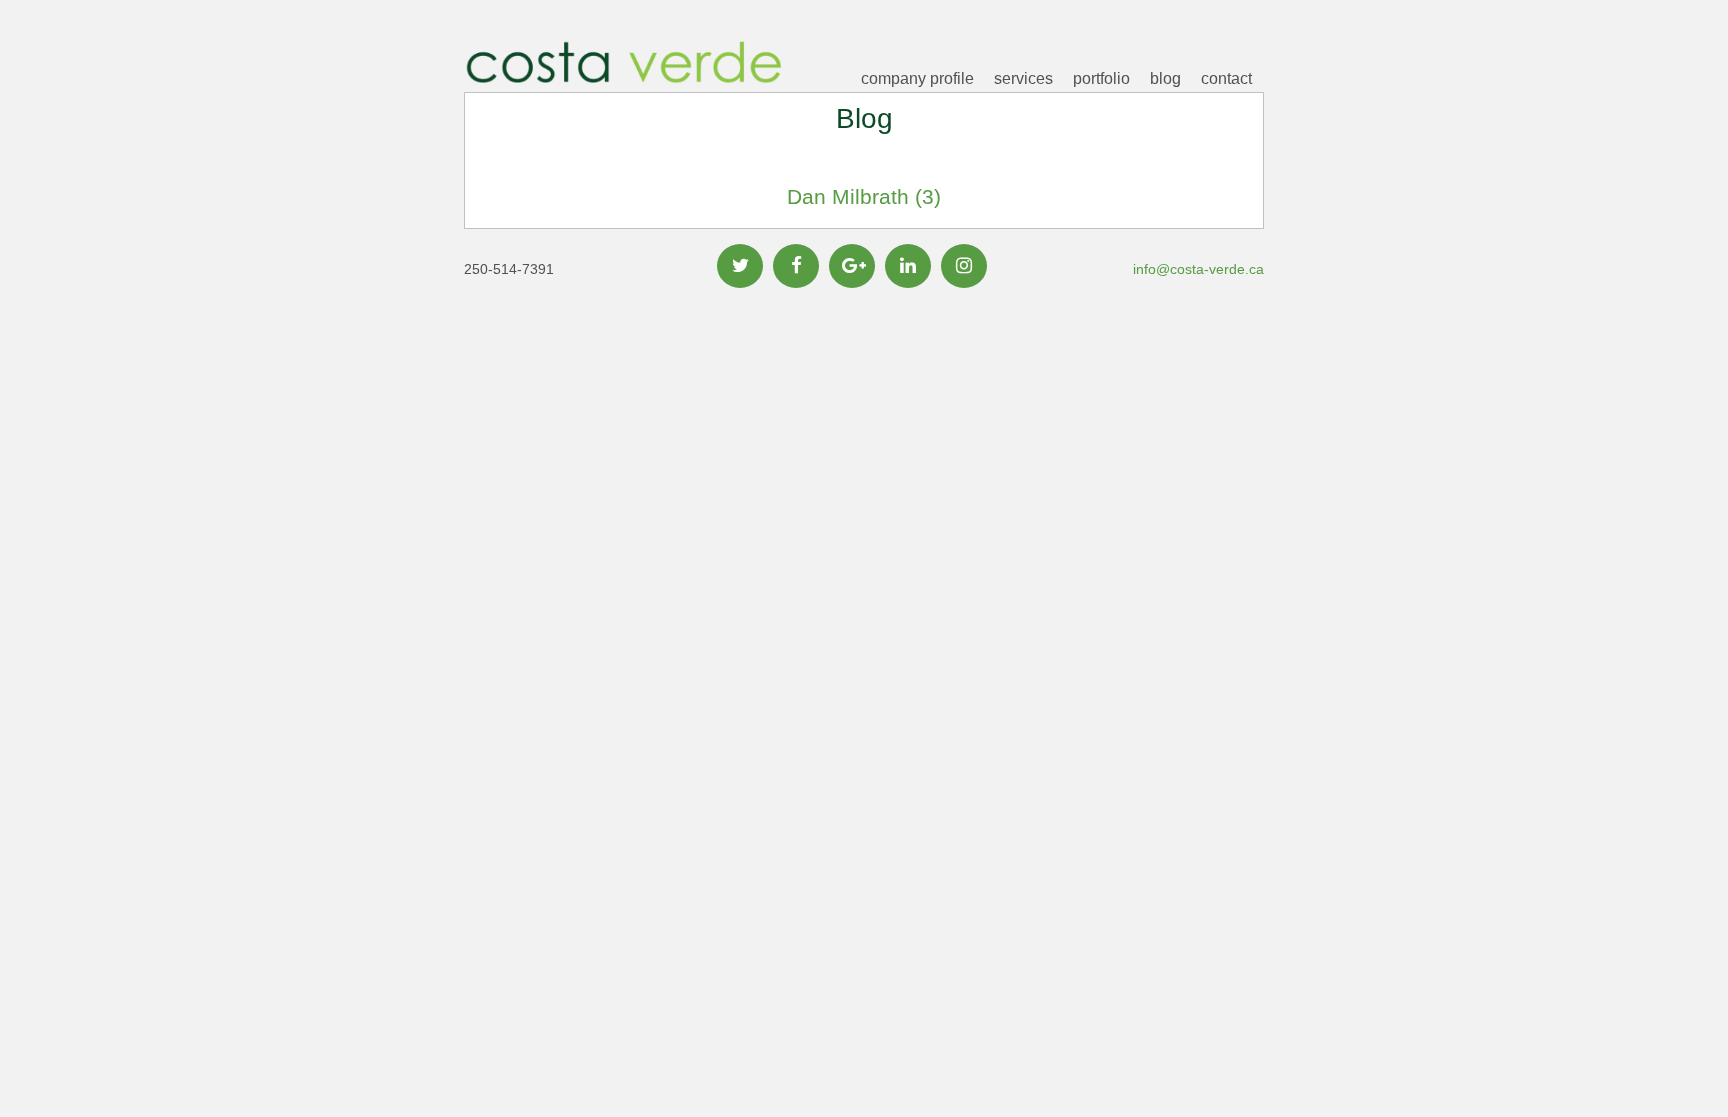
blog (1165, 78)
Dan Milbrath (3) (864, 196)
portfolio (1101, 78)
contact (1226, 78)
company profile (917, 78)
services (1023, 78)
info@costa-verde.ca (1198, 269)
